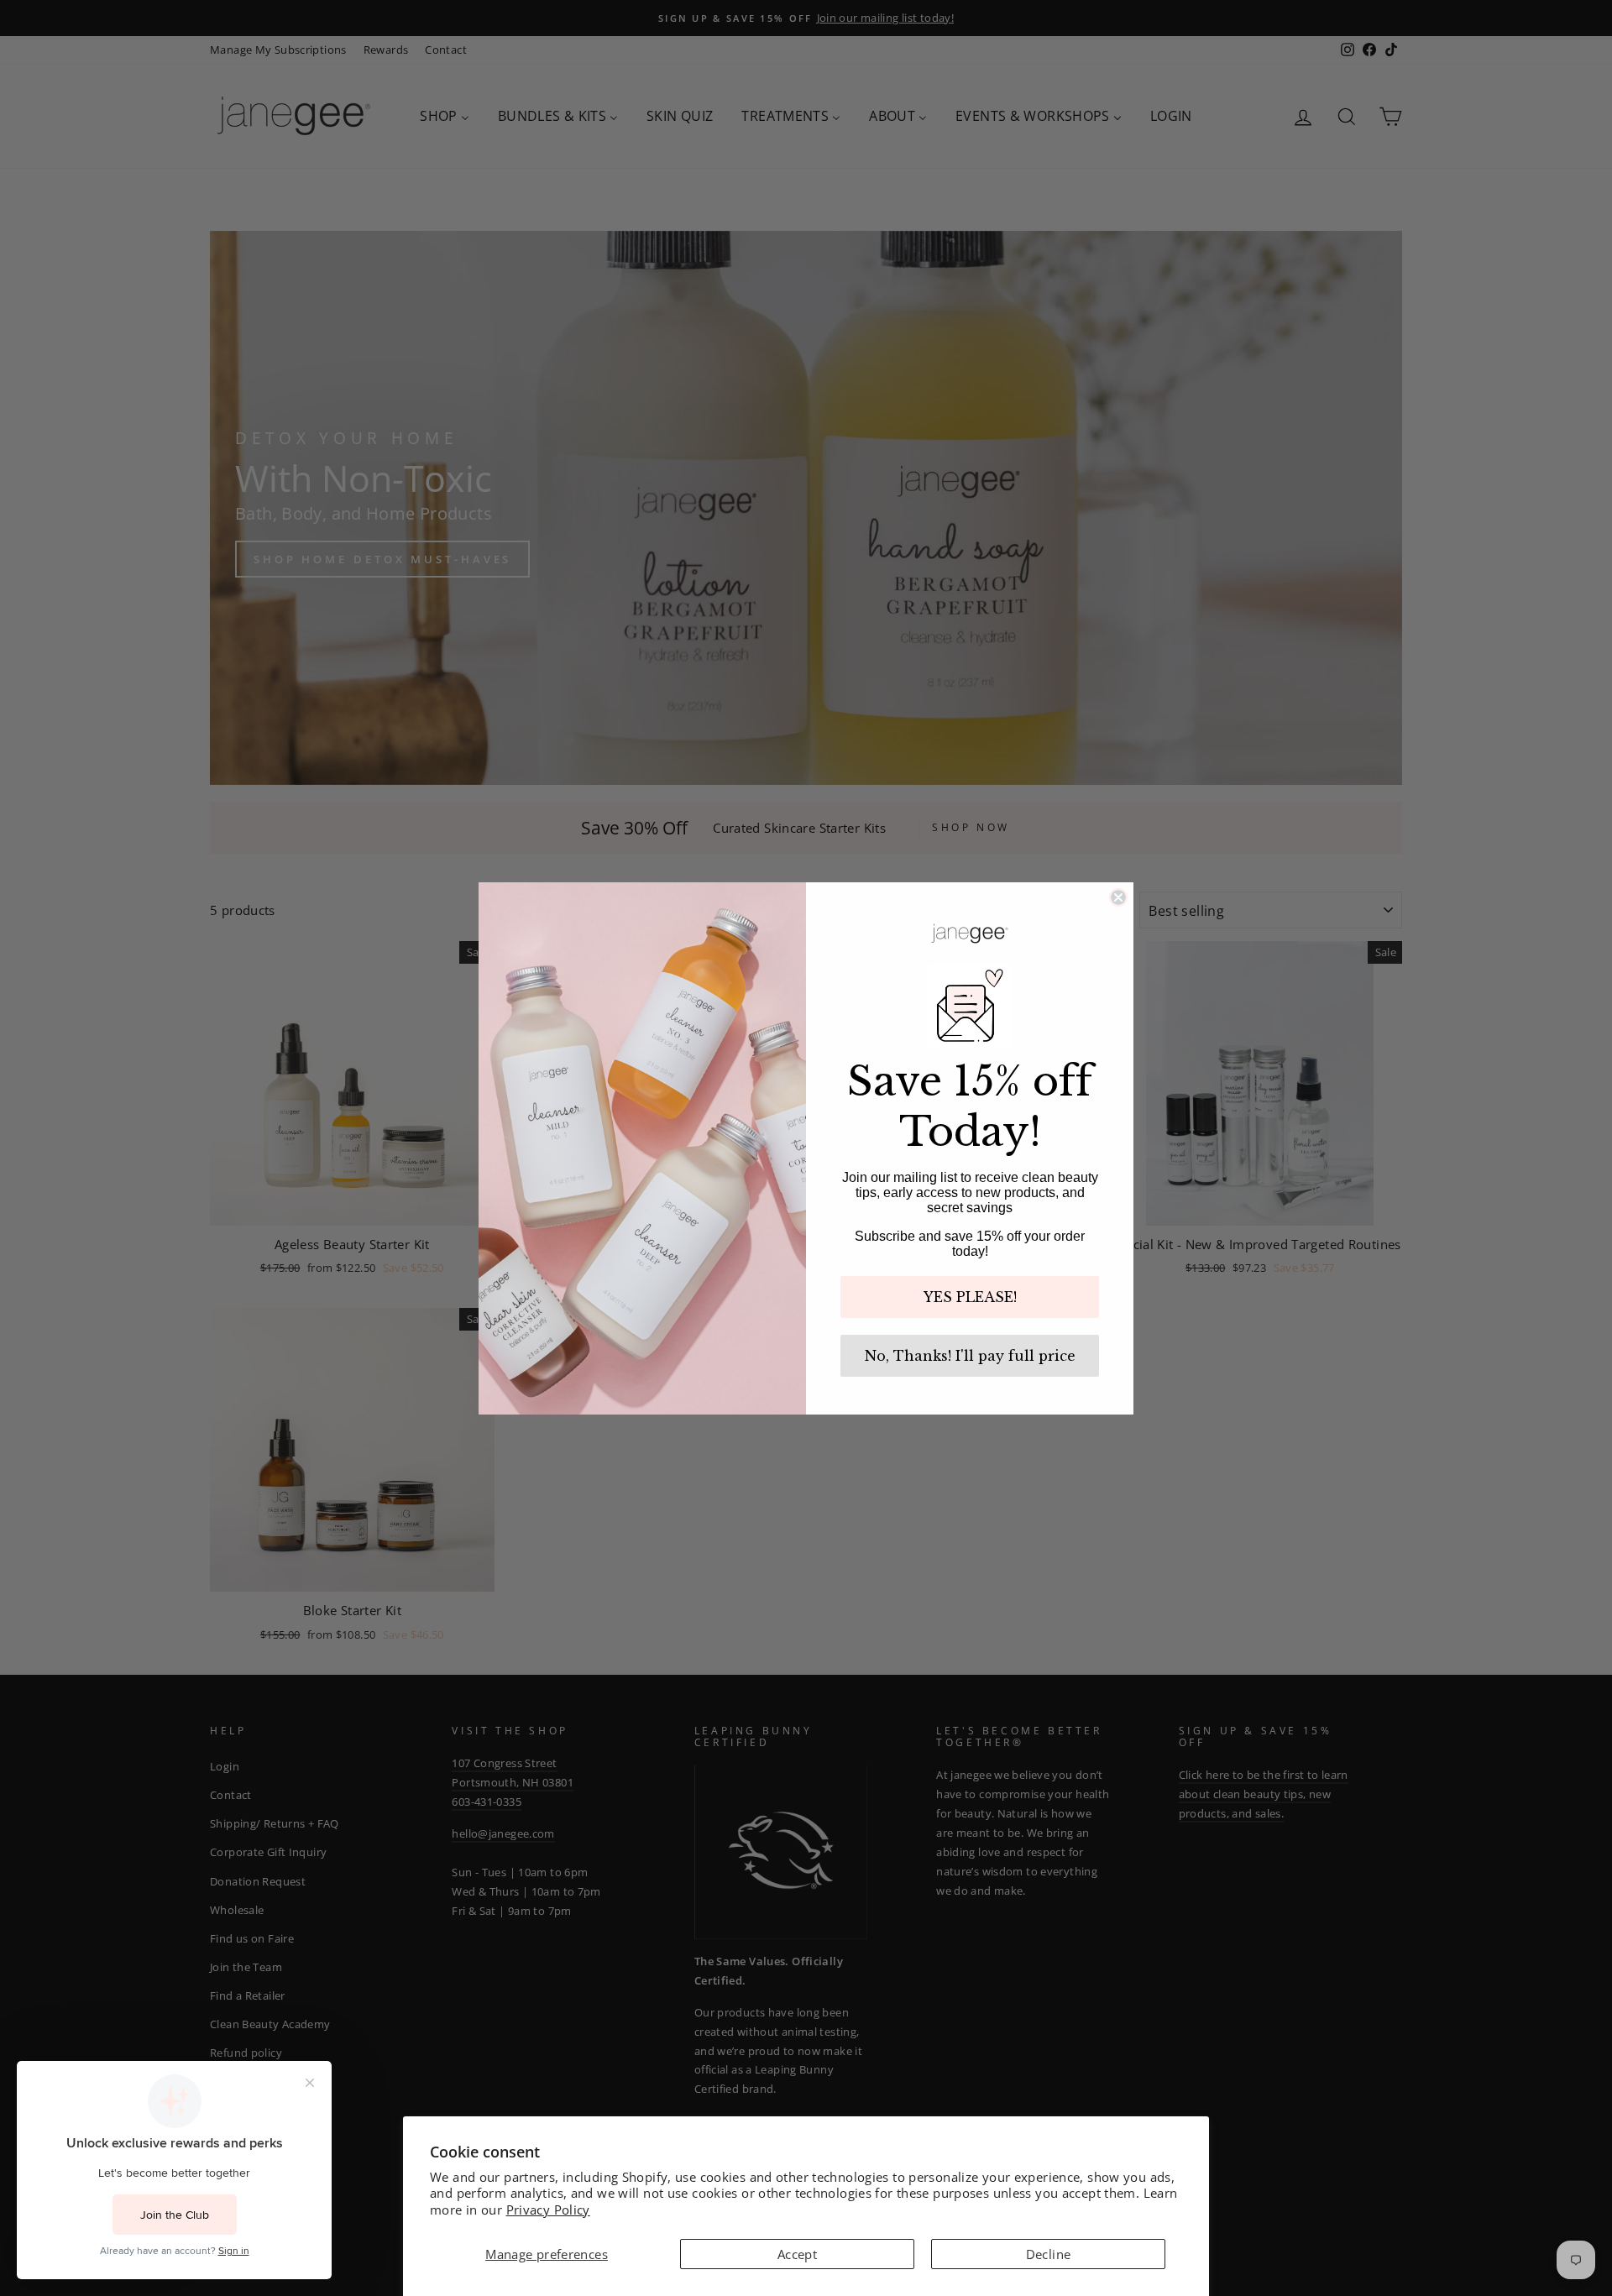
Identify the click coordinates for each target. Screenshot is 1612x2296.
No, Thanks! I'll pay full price (970, 1356)
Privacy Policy (548, 2210)
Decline (1049, 2254)
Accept (797, 2254)
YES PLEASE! (970, 1297)
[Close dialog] (1118, 897)
